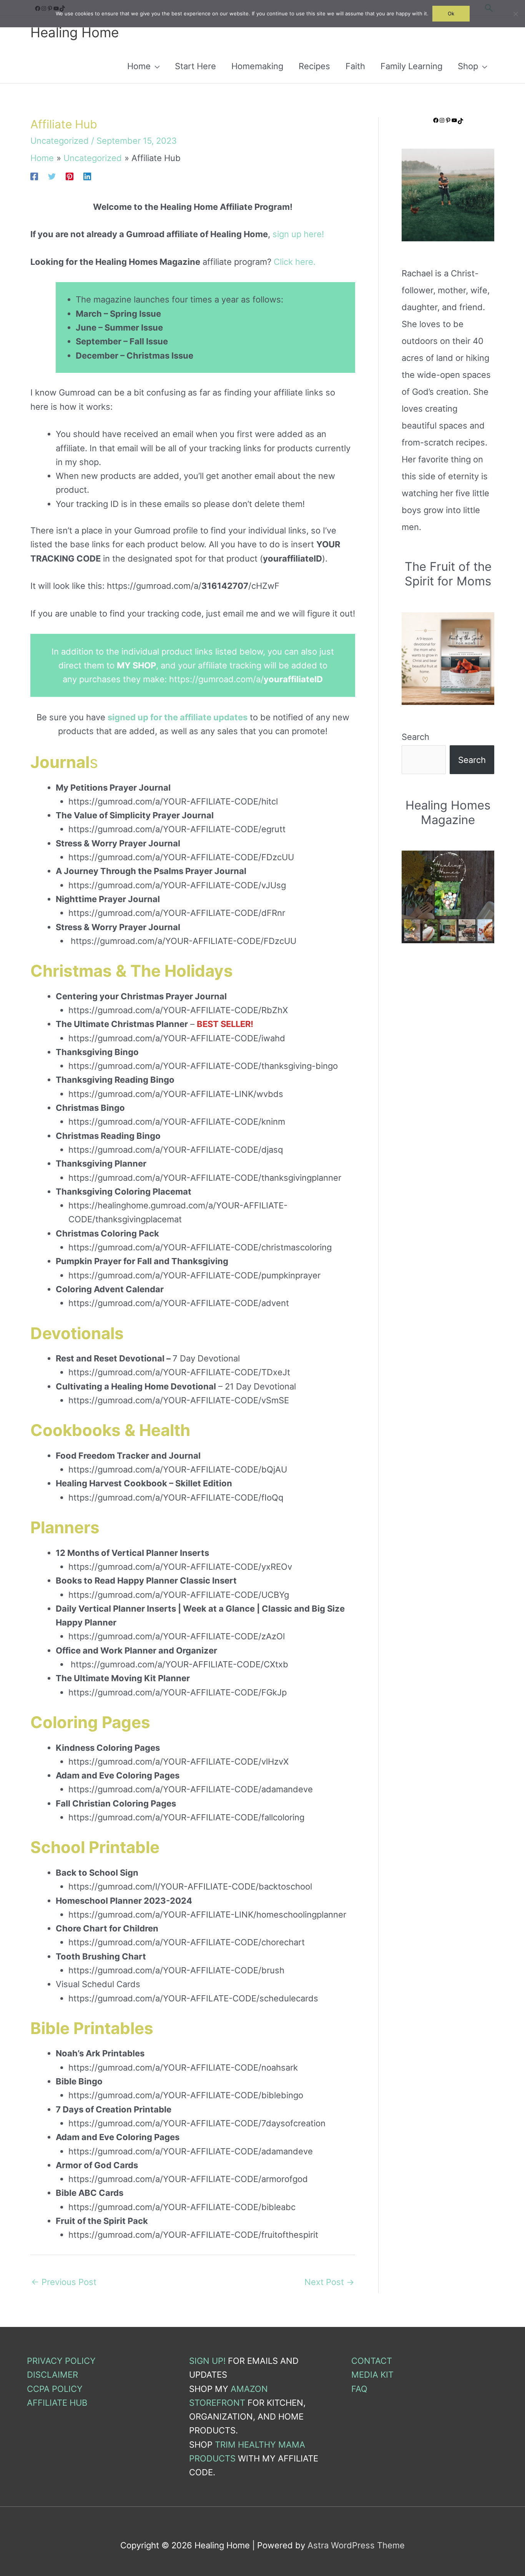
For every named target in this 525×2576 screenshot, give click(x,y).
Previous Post (64, 2282)
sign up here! (298, 234)
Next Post (329, 2282)
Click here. (295, 262)
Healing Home (75, 32)
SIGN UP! (207, 2361)
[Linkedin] (87, 176)
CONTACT (372, 2361)
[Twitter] (52, 176)
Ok (451, 13)
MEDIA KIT (372, 2375)
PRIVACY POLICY (61, 2361)
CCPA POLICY (55, 2389)
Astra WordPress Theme (356, 2545)
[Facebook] (34, 176)
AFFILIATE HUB (57, 2403)
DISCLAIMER (52, 2375)
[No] (515, 14)
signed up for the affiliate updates (178, 717)
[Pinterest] (70, 176)
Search (415, 737)
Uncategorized (60, 141)
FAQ (359, 2389)
